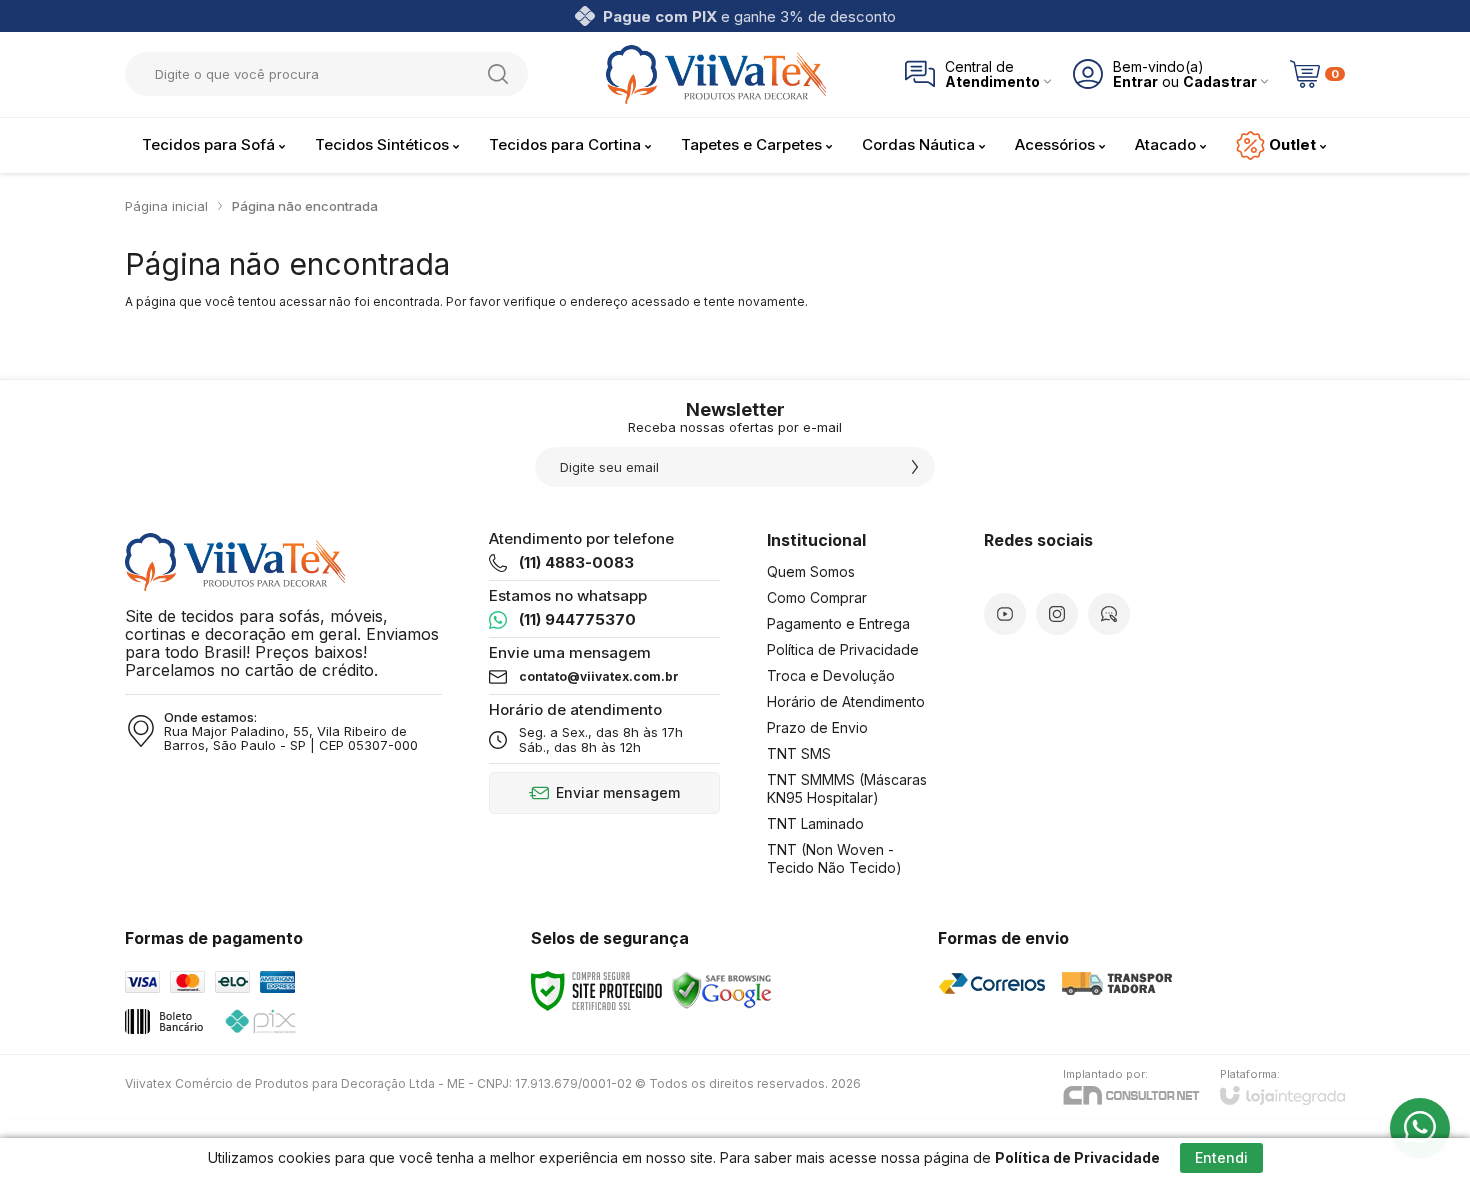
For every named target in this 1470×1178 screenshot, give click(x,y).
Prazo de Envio (817, 727)
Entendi (1221, 1157)
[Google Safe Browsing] (722, 989)
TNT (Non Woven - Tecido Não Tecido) (834, 858)
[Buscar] (498, 74)
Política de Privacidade (843, 649)
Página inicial (166, 206)
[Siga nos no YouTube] (1005, 614)
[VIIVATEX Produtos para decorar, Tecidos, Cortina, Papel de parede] (716, 74)
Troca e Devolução (831, 675)
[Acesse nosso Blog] (1109, 614)
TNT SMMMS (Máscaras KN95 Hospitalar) (847, 788)
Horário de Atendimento (846, 701)
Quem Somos (811, 571)
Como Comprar (817, 597)
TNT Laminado (815, 823)
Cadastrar (1220, 81)
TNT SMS (799, 753)
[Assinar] (915, 467)
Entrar (1135, 81)
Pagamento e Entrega (838, 623)
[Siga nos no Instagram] (1057, 614)
